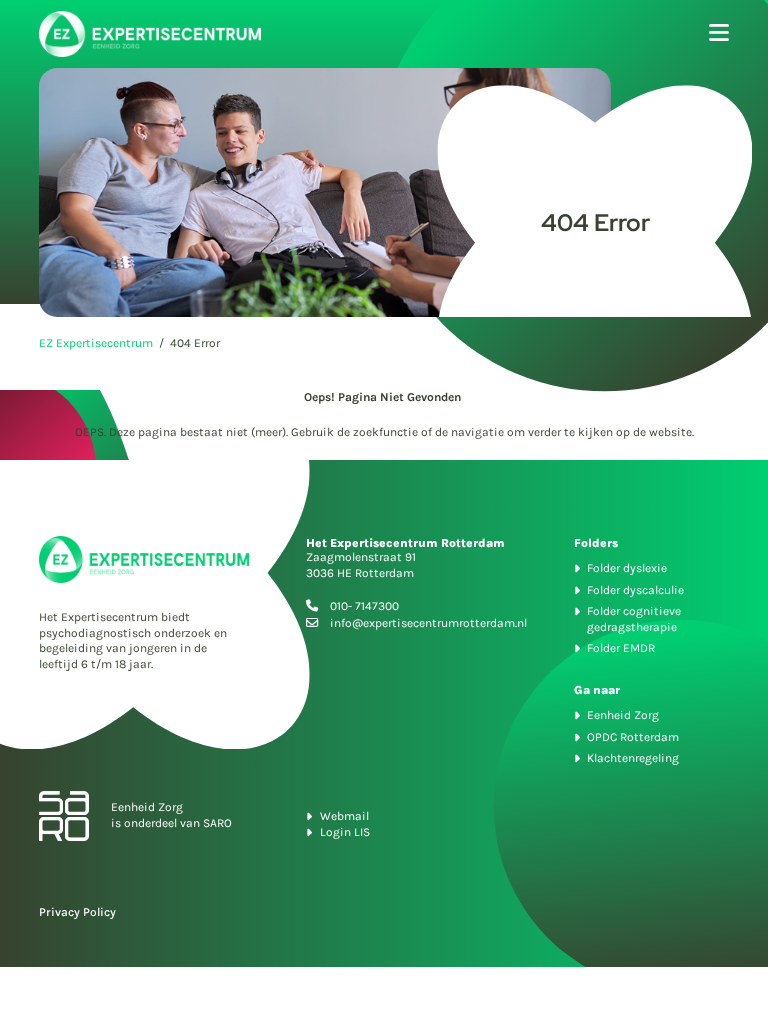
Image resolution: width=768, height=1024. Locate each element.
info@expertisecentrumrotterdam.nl (428, 623)
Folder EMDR (621, 648)
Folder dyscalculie (635, 590)
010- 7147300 (364, 606)
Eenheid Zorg (623, 715)
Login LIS (345, 832)
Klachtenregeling (633, 758)
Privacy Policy (77, 912)
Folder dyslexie (627, 568)
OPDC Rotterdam (633, 737)
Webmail (344, 816)
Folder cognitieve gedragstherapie (634, 619)
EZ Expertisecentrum (96, 343)
